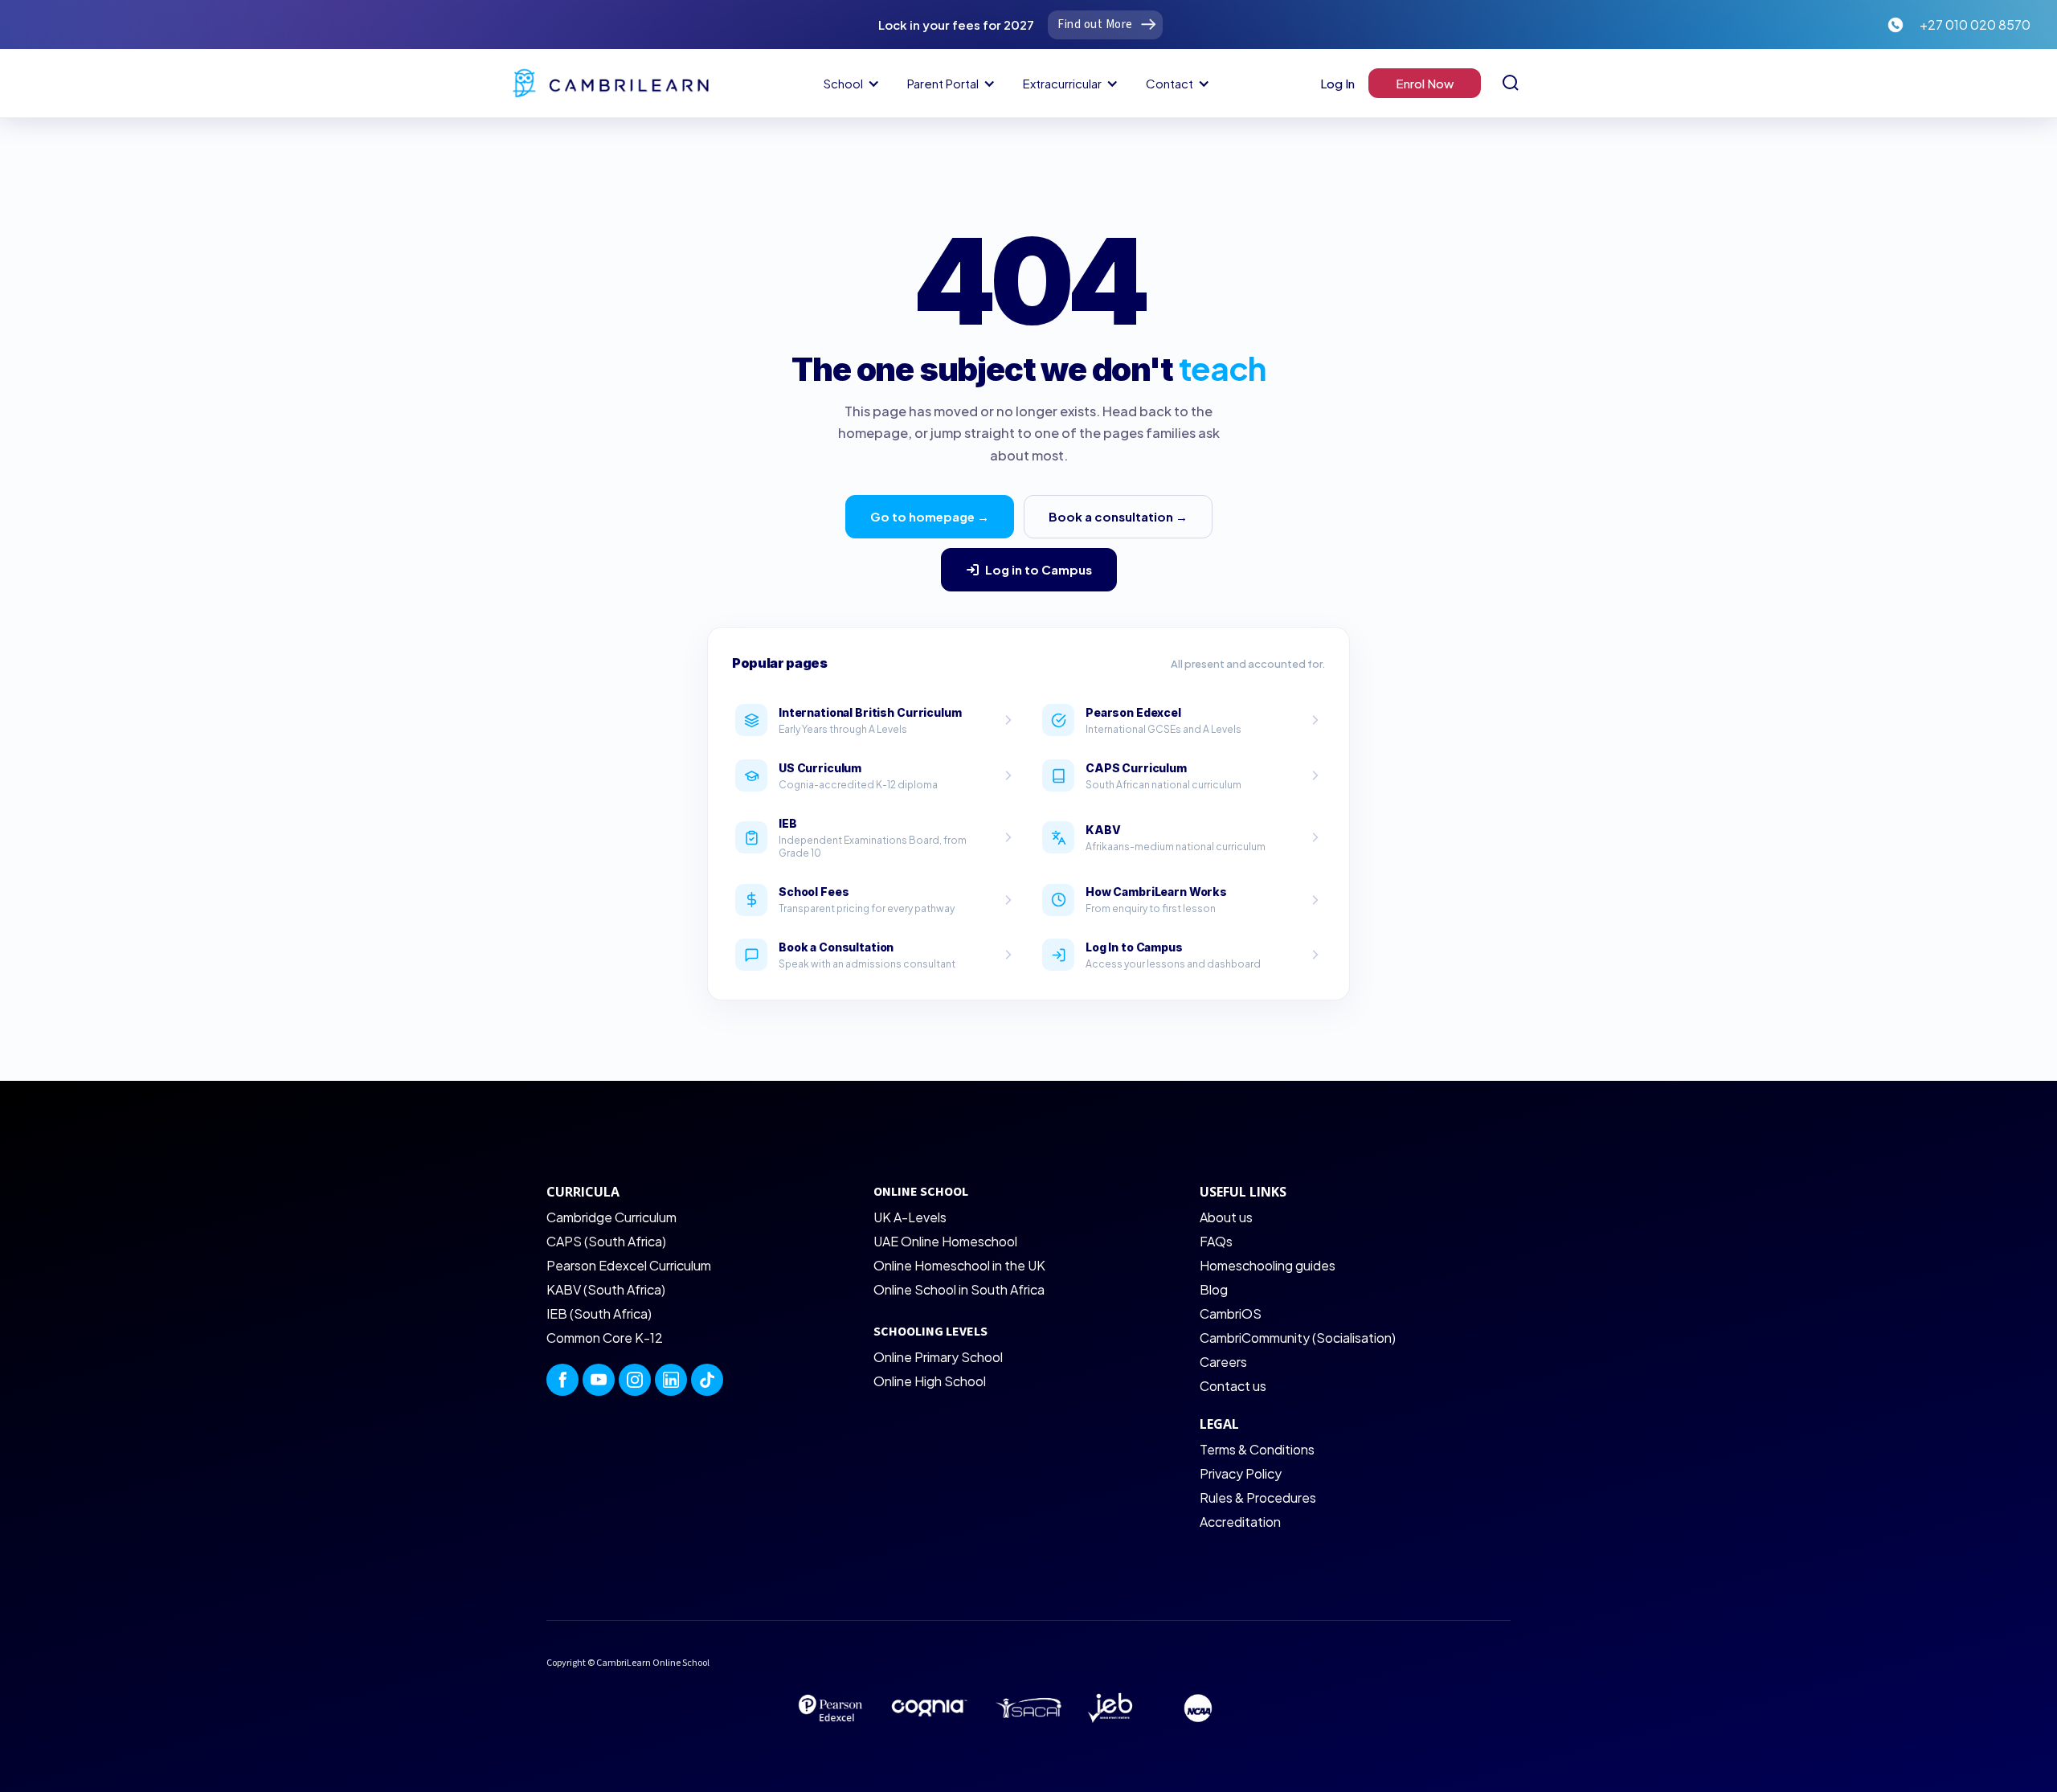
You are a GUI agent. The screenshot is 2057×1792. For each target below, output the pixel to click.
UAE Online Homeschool (945, 1241)
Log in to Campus (1039, 569)
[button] (849, 84)
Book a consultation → (1118, 516)
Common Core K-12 (605, 1338)
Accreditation (1240, 1522)
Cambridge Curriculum (611, 1217)
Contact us (1233, 1386)
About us (1226, 1217)
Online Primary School (938, 1357)
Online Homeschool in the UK (959, 1265)
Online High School (930, 1381)
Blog (1214, 1289)
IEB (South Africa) (599, 1313)
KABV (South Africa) (606, 1289)
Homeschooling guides (1268, 1265)
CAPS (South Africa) (606, 1241)
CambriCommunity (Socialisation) (1298, 1338)
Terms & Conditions (1257, 1449)
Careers (1223, 1362)
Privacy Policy (1241, 1473)
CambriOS (1231, 1313)
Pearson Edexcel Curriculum (629, 1265)
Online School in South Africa (959, 1289)
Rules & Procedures (1258, 1497)
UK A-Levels (910, 1217)
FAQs (1216, 1241)
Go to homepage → (930, 516)
